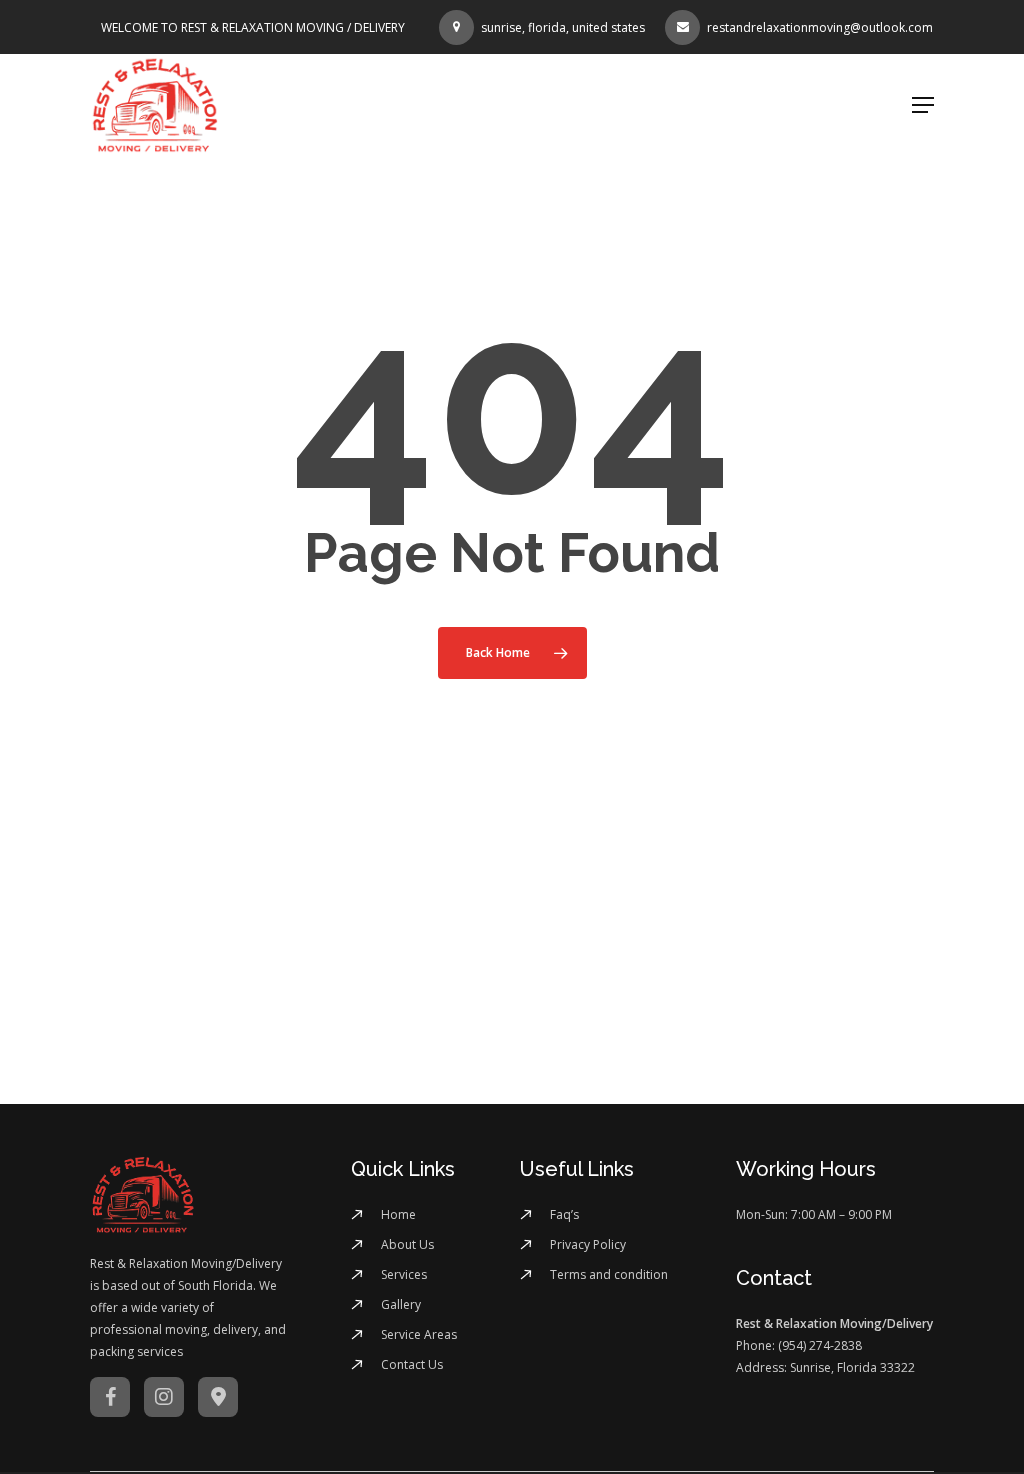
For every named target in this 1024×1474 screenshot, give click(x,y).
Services (404, 1274)
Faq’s (564, 1214)
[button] (923, 105)
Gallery (401, 1304)
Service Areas (419, 1334)
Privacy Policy (588, 1244)
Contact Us (412, 1364)
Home (398, 1214)
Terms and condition (609, 1274)
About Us (407, 1244)
